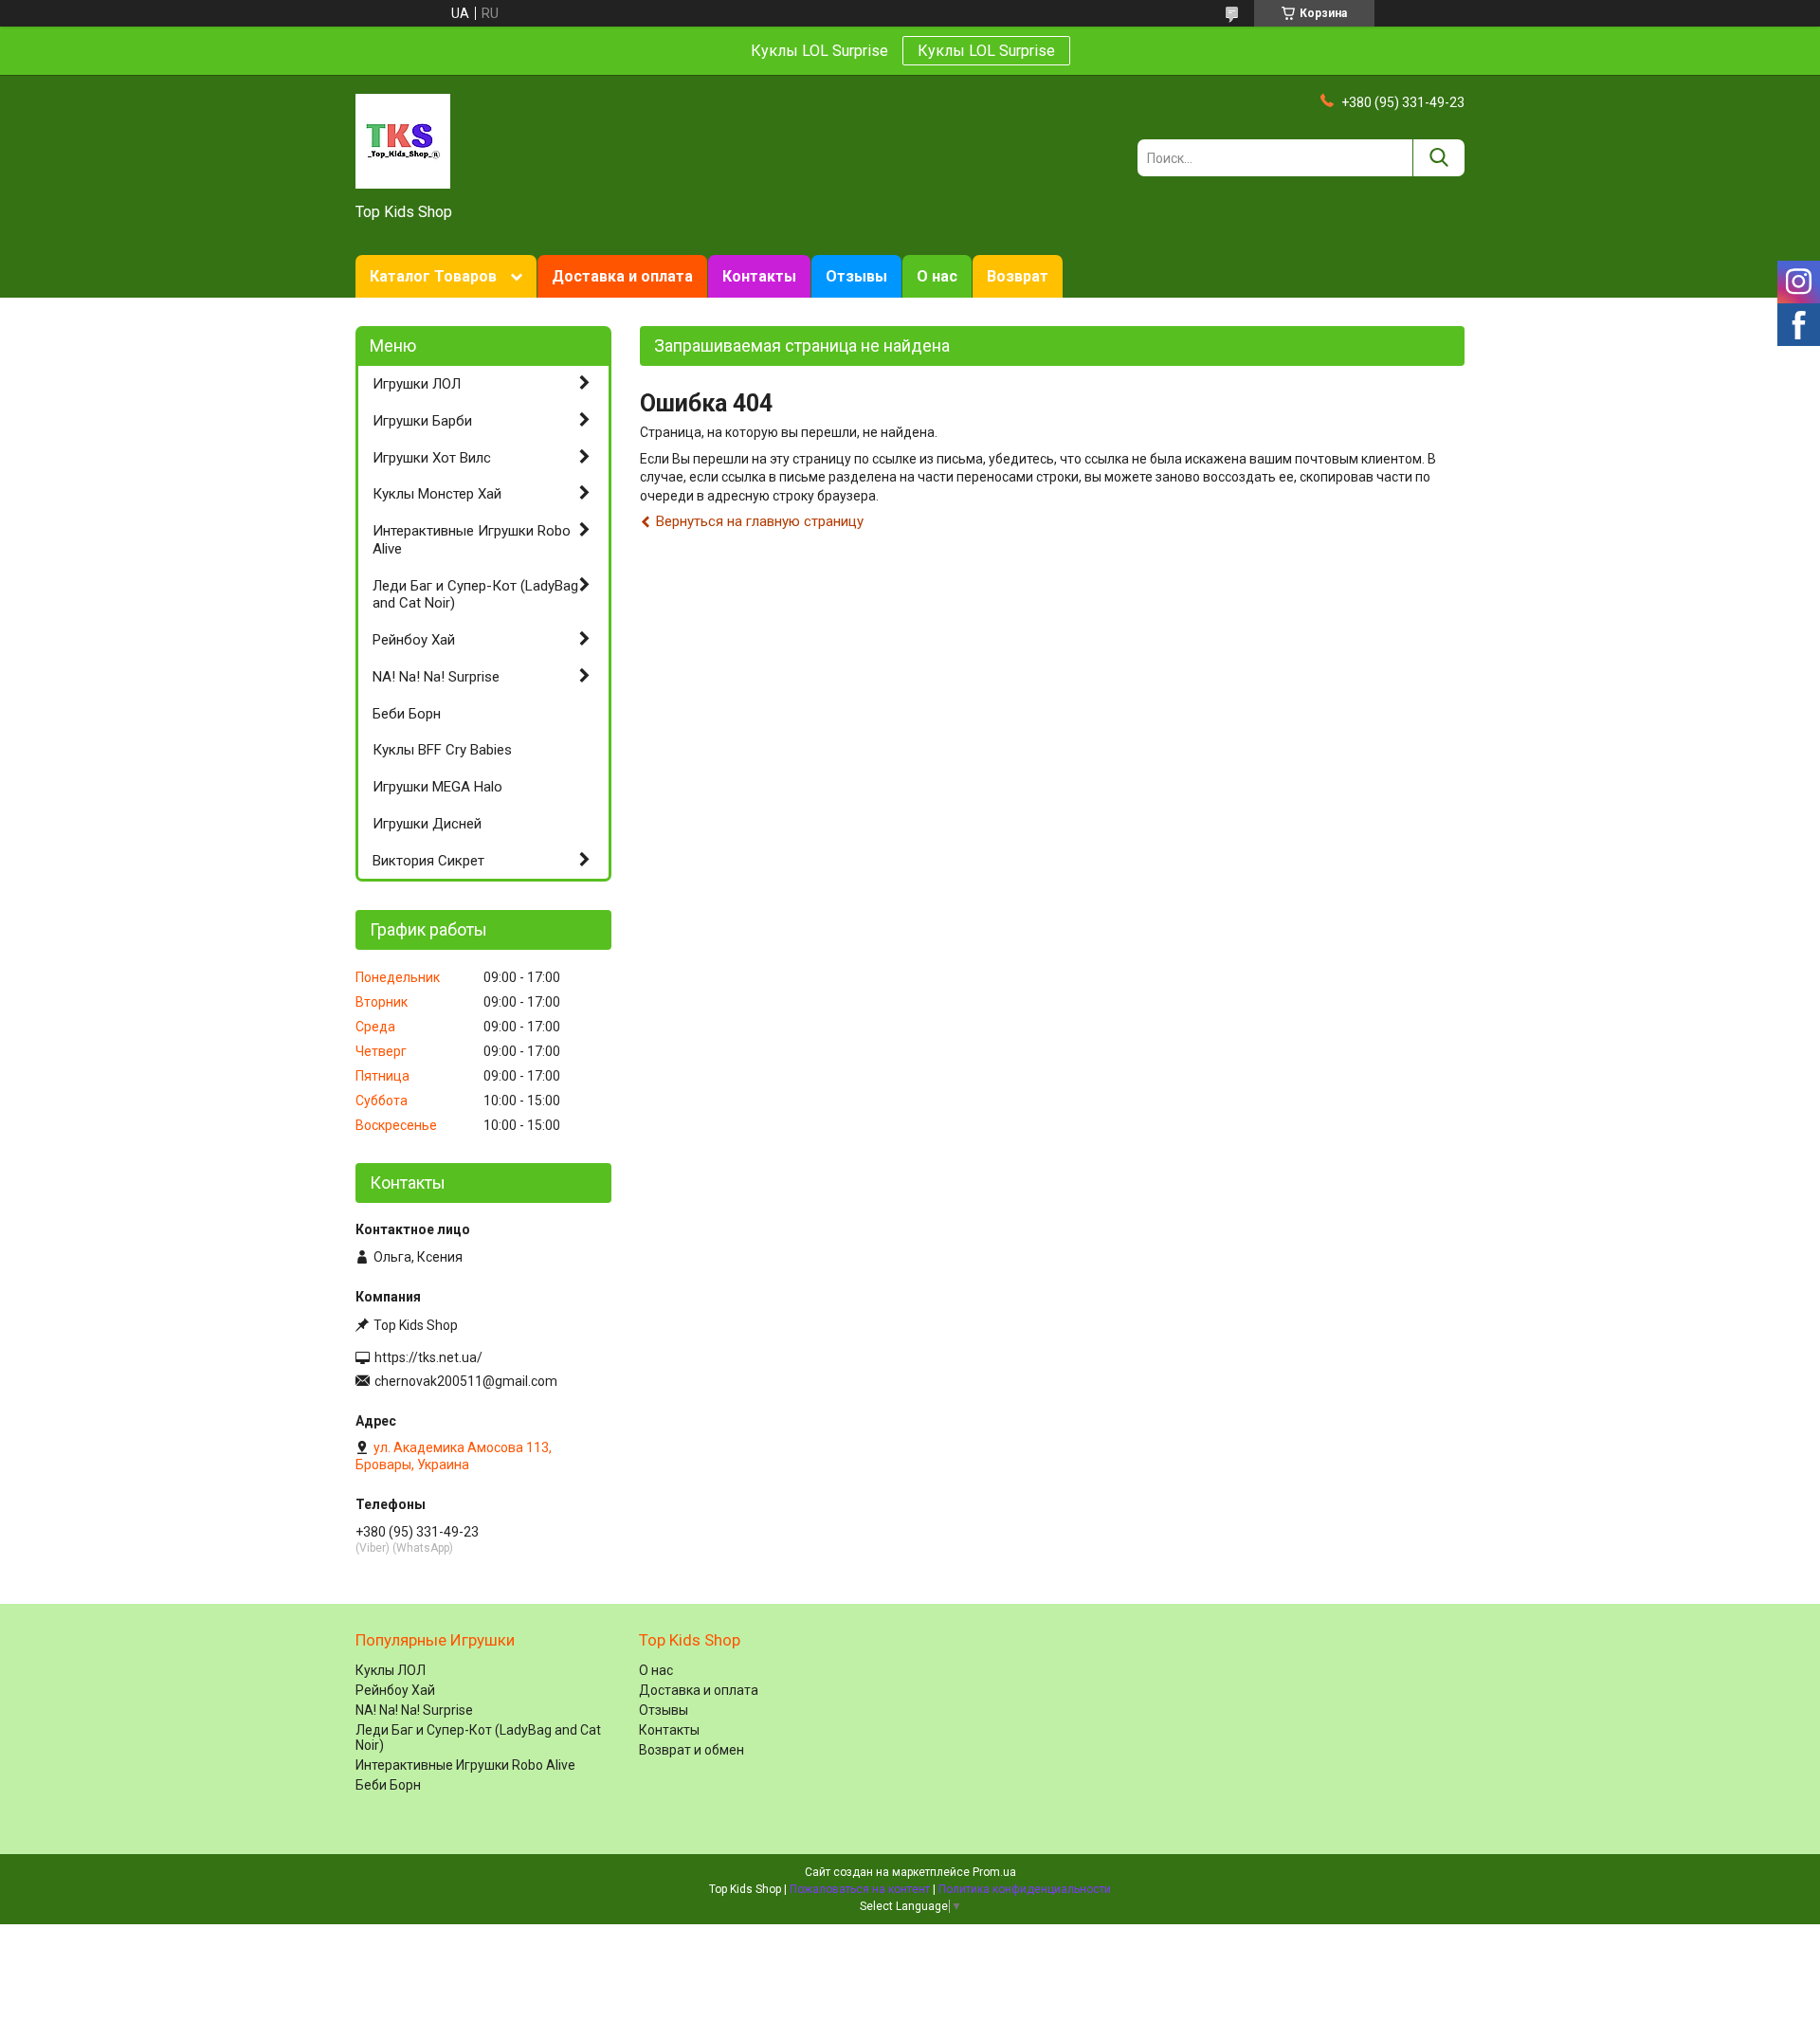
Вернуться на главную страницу (760, 521)
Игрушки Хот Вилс (432, 458)
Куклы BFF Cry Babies (442, 750)
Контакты (759, 276)
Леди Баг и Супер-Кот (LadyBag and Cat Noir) (475, 595)
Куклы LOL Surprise (986, 51)
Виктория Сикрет (428, 861)
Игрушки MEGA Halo (437, 787)
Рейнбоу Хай (414, 640)
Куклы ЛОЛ (391, 1670)
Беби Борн (407, 714)
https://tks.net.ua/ (428, 1357)
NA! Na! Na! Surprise (436, 677)
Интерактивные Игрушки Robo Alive (472, 540)
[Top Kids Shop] (403, 140)
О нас (937, 276)
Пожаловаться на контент (860, 1889)
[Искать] (1438, 158)
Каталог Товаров (433, 276)
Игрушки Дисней (427, 824)
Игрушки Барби (422, 421)
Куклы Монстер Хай (437, 494)
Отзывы (856, 276)
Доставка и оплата (622, 276)
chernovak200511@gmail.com (466, 1381)
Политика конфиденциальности (1025, 1889)
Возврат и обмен (692, 1750)
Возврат (1018, 276)
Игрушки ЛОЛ (417, 384)
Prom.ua (994, 1872)
